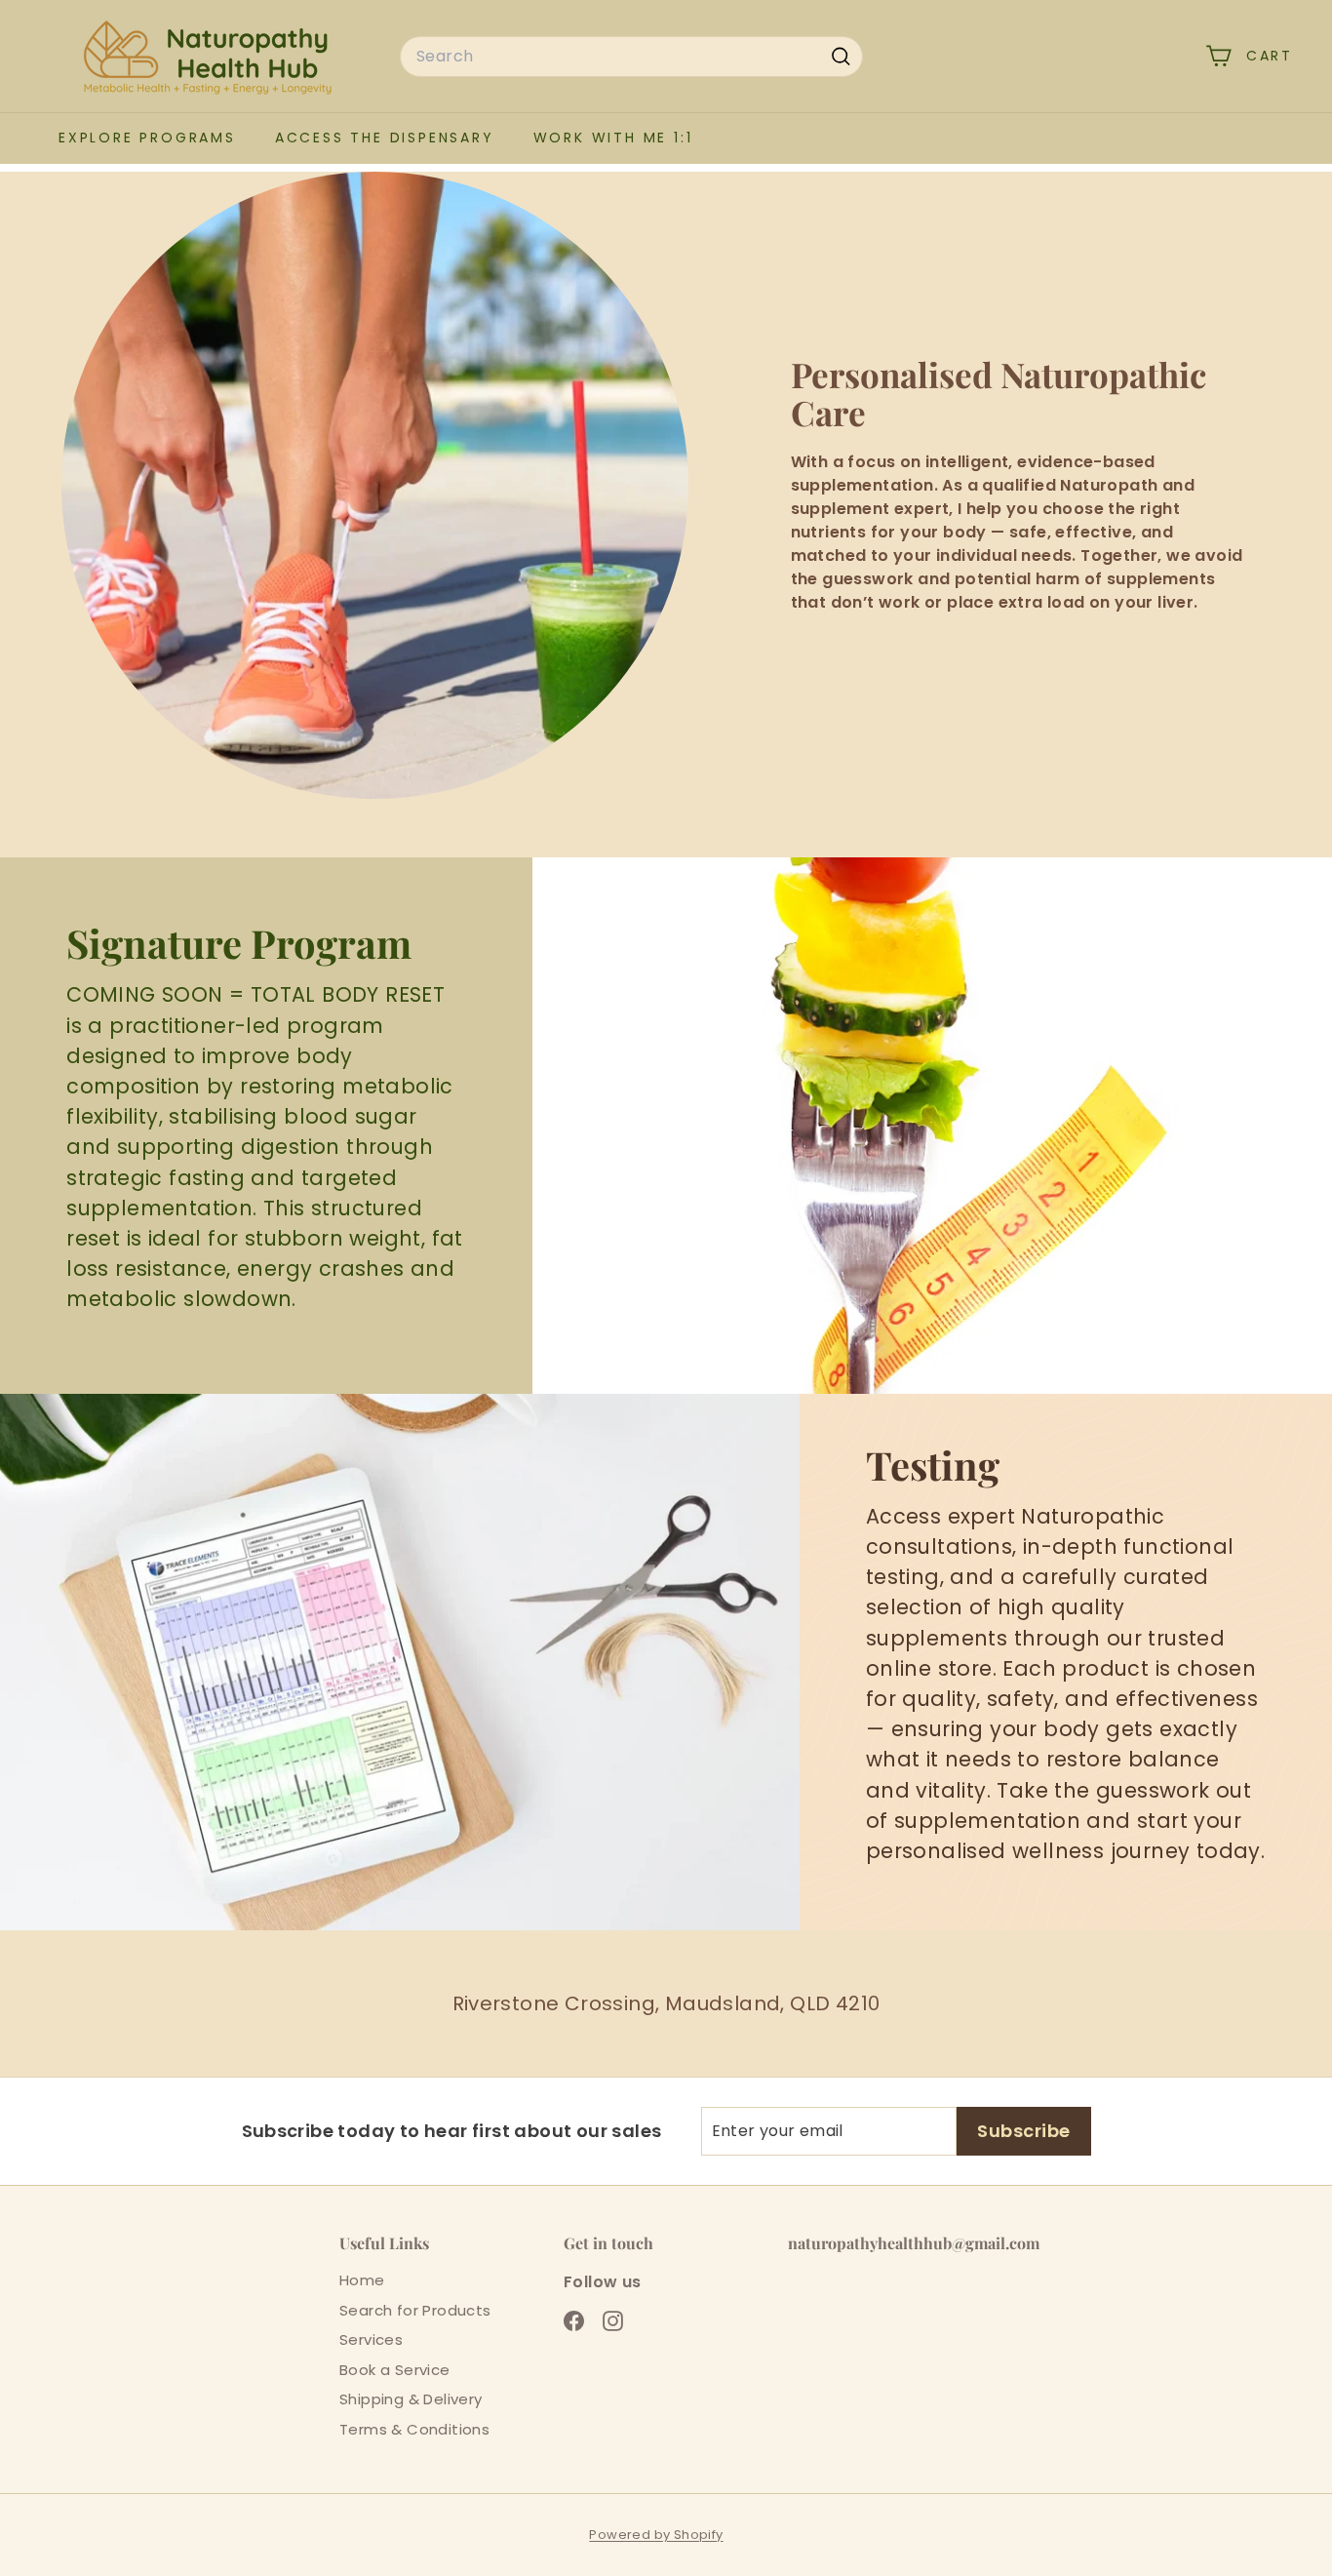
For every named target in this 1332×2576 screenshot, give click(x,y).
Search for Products (415, 2310)
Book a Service (395, 2370)
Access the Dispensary (385, 138)
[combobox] (631, 57)
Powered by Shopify (656, 2535)
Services (371, 2339)
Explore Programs (147, 138)
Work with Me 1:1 (613, 138)
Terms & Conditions (414, 2429)
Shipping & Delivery (411, 2399)
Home (362, 2280)
